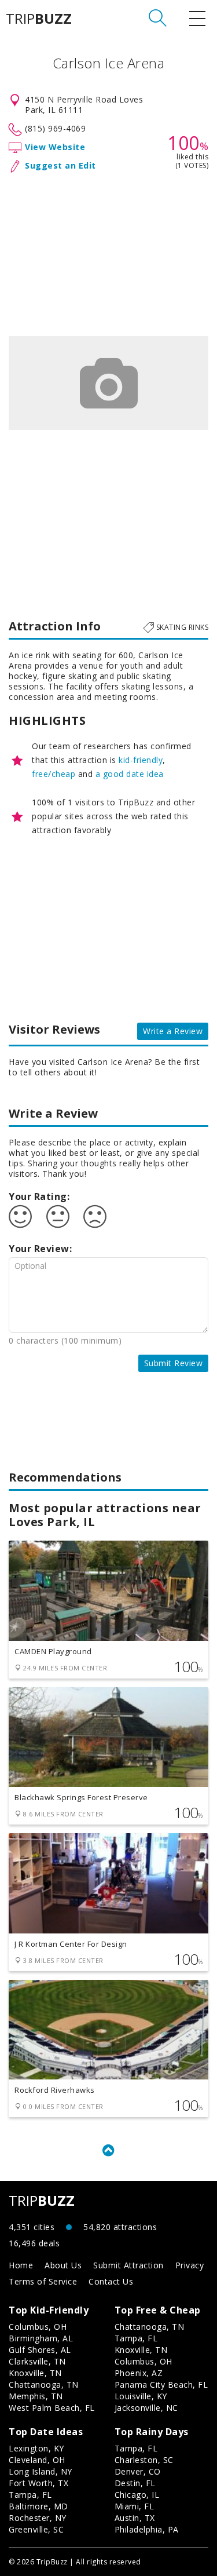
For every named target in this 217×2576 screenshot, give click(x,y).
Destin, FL (135, 2483)
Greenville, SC (36, 2529)
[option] (108, 383)
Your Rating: (39, 1196)
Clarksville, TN (37, 2361)
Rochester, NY (38, 2518)
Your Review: (40, 1249)
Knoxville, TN (35, 2373)
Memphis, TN (36, 2396)
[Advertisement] (108, 252)
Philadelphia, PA (147, 2529)
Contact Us (111, 2281)
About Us (63, 2265)
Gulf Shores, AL (40, 2350)
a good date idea (130, 774)
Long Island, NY (41, 2471)
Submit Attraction (128, 2265)
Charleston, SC (144, 2460)
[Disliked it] (95, 1217)
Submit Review (174, 1363)
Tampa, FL (136, 2338)
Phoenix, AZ (139, 2373)
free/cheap (54, 774)
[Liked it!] (20, 1217)
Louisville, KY (141, 2396)
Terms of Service (43, 2281)
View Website (55, 147)
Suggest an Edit (60, 165)
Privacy (190, 2265)
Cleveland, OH (37, 2460)
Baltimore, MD (38, 2506)
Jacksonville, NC (146, 2408)
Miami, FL (135, 2506)
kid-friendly (141, 760)
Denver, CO (138, 2471)
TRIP (39, 19)
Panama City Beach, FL (161, 2385)
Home (21, 2265)
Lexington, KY (36, 2448)
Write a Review (173, 1031)
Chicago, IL (137, 2495)
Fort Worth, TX (38, 2483)
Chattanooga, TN (44, 2385)
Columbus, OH (38, 2327)
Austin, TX (135, 2518)
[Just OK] (58, 1217)
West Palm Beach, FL (52, 2408)
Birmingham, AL (41, 2338)
